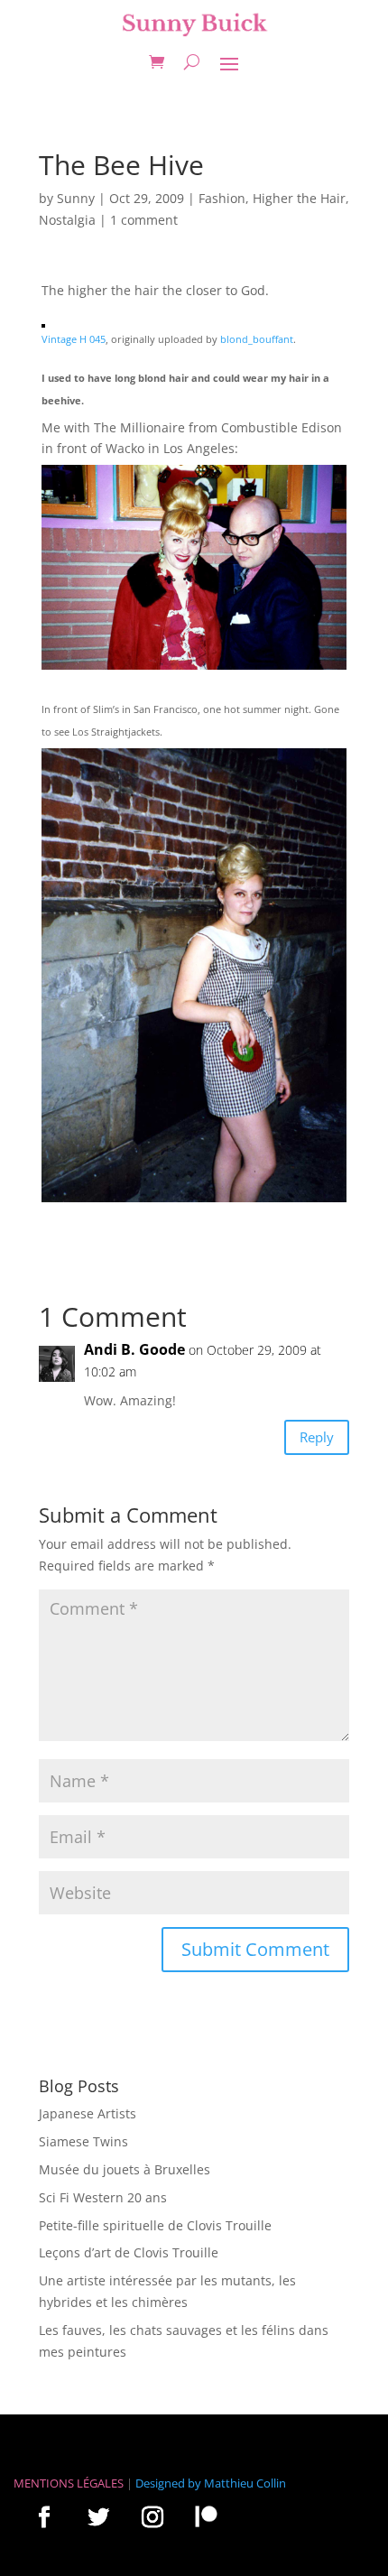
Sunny (76, 198)
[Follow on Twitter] (98, 2516)
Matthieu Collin (245, 2483)
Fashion (222, 198)
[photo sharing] (43, 316)
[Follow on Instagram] (152, 2516)
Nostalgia (67, 220)
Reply (317, 1437)
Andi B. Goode (134, 1349)
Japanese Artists (88, 2113)
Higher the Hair (299, 198)
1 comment (144, 220)
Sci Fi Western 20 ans (103, 2197)
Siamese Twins (83, 2141)
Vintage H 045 (74, 339)
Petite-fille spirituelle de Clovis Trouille (155, 2225)
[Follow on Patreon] (206, 2516)
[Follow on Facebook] (44, 2516)
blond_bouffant (257, 339)
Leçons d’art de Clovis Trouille (129, 2252)
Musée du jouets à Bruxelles (125, 2169)
